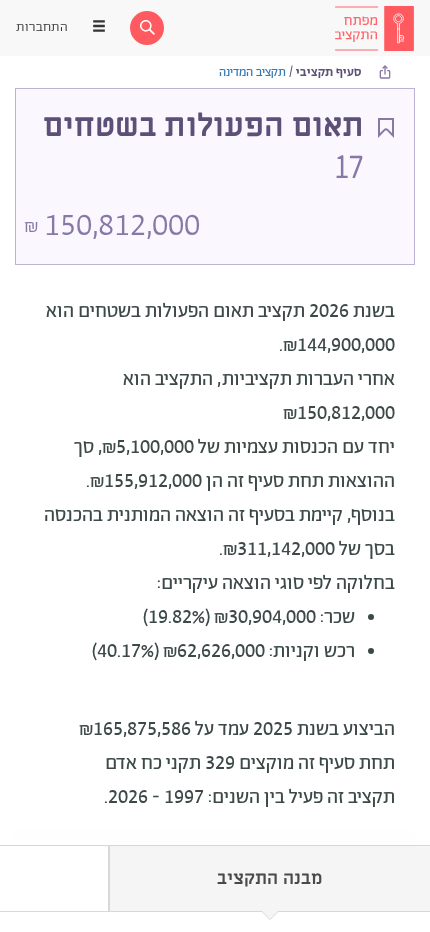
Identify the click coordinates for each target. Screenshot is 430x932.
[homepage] (374, 28)
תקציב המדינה (252, 72)
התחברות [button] (42, 27)
